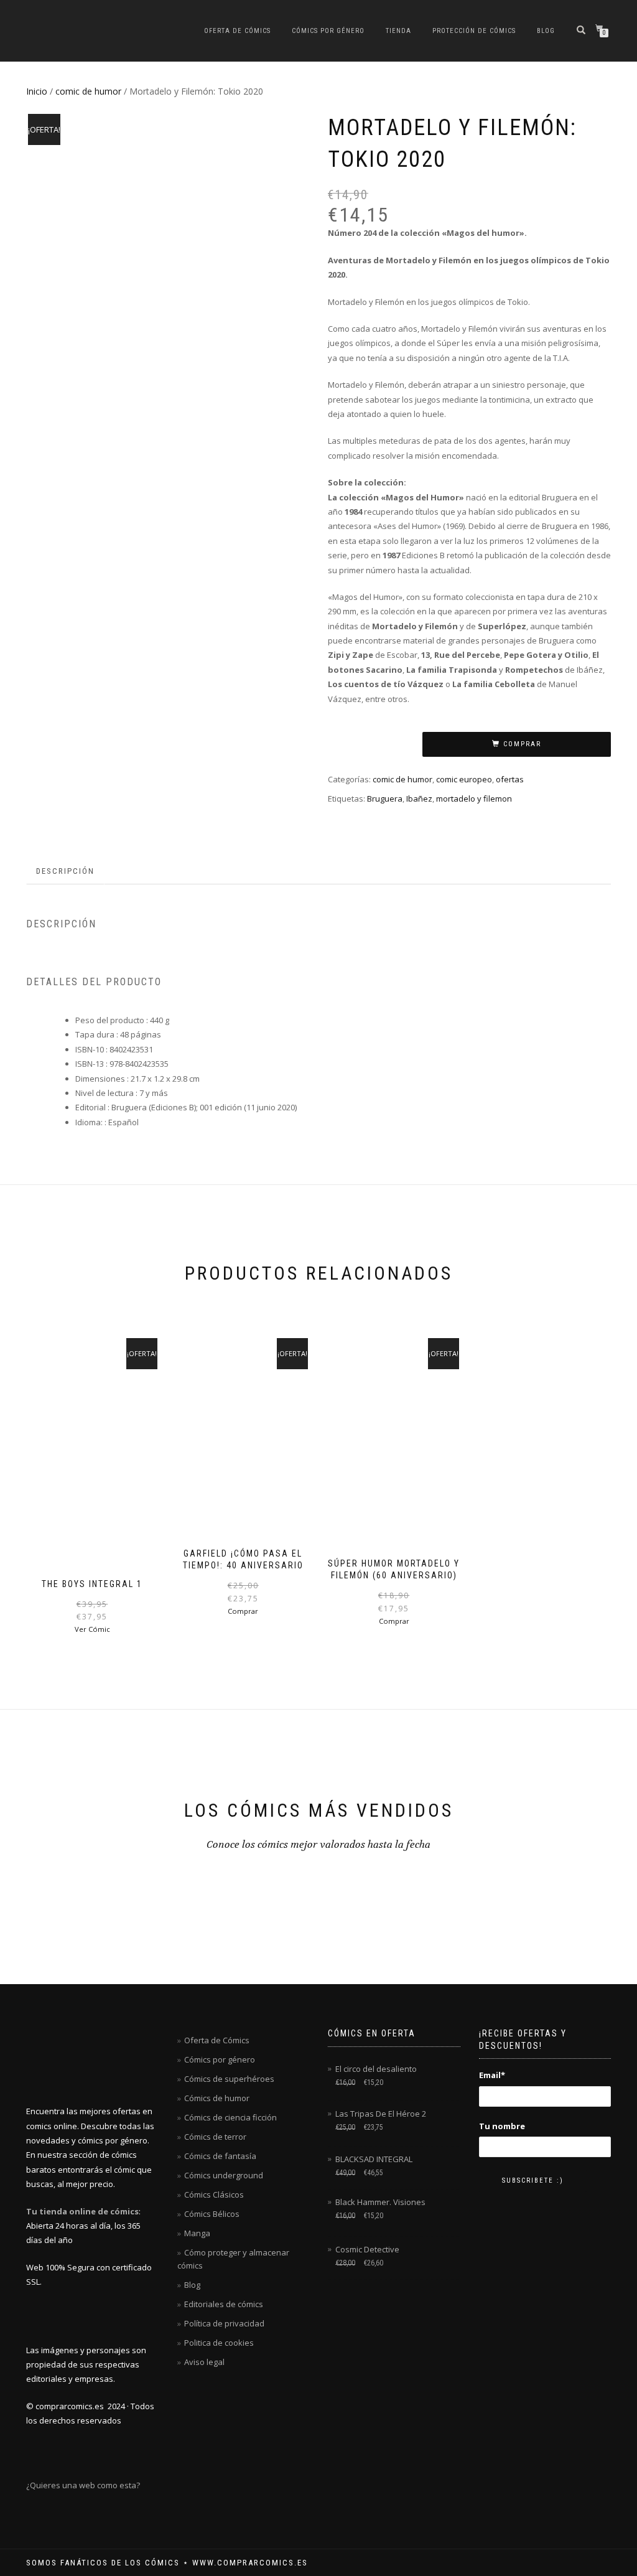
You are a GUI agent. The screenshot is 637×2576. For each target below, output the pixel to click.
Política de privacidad (224, 2323)
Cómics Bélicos (212, 2214)
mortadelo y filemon (474, 799)
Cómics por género (328, 31)
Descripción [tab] (65, 871)
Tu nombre (502, 2126)
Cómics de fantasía (220, 2156)
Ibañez (419, 799)
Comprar (522, 744)
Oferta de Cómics (237, 31)
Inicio (37, 91)
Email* (492, 2075)
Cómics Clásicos (214, 2194)
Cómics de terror (215, 2137)
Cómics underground (224, 2175)
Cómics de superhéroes (229, 2079)
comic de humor (88, 91)
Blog (546, 31)
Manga (197, 2233)
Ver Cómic (92, 1629)
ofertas (510, 779)
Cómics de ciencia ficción (230, 2117)
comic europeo (464, 779)
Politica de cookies (219, 2343)
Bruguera (385, 799)
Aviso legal (204, 2362)
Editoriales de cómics (224, 2304)
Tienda (398, 31)
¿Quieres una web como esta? (83, 2485)
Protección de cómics (474, 31)
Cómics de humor (217, 2098)
